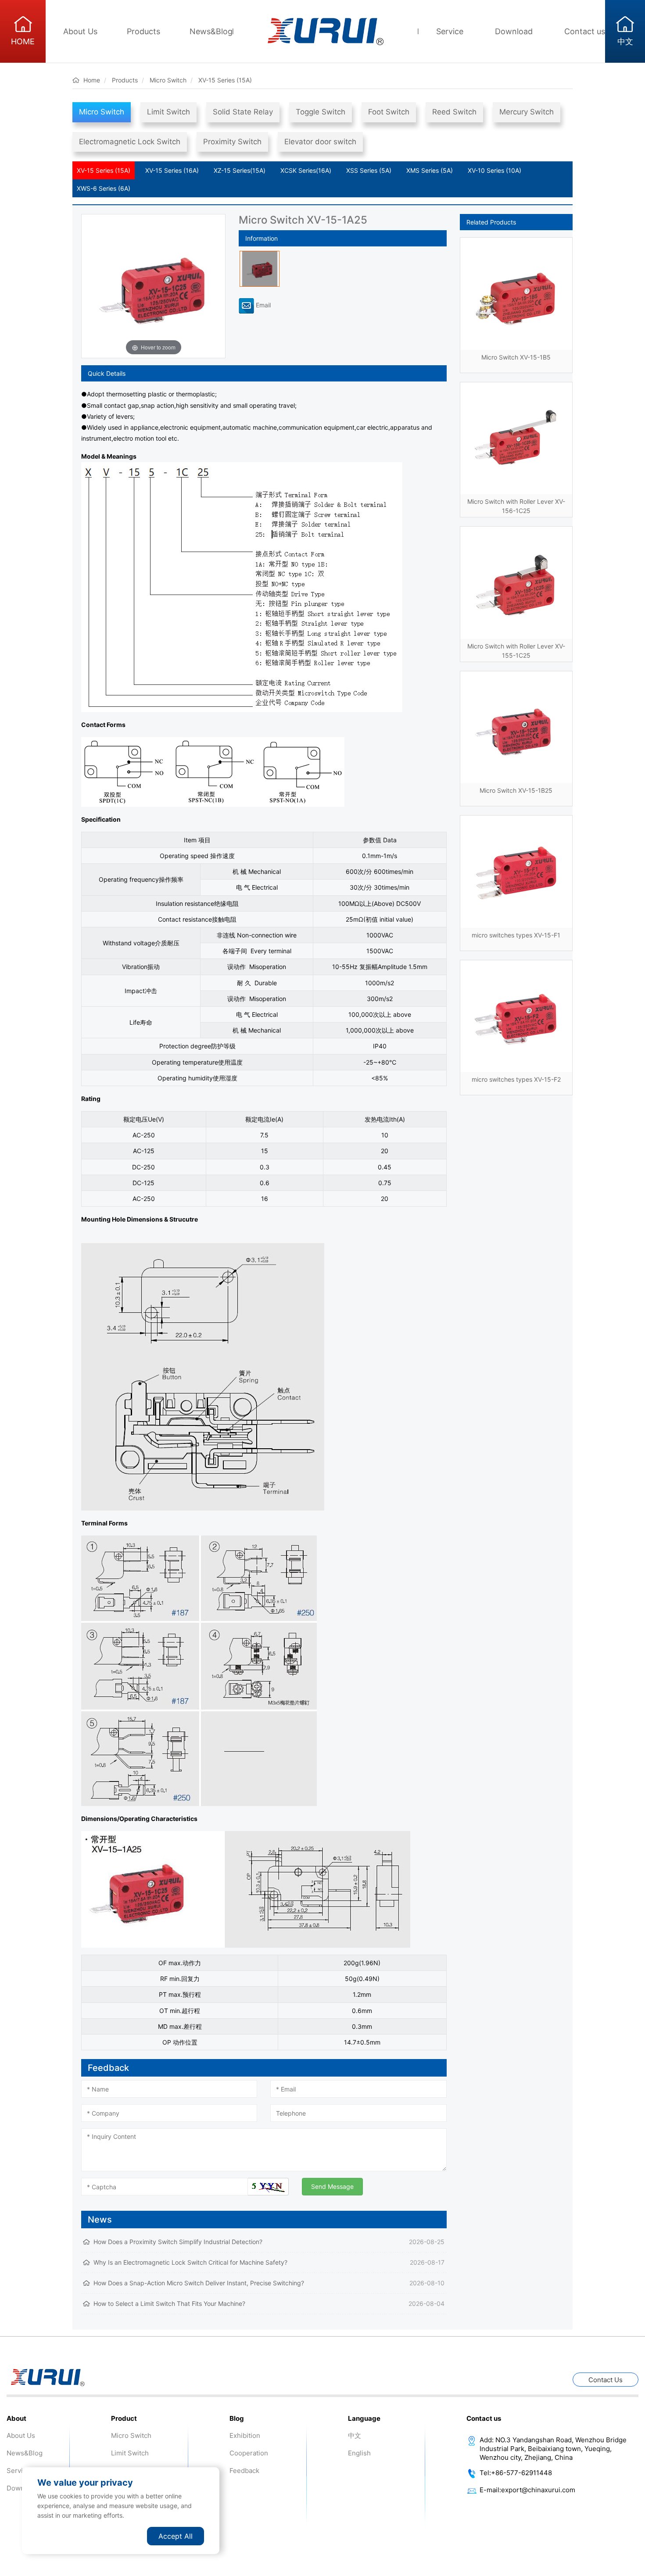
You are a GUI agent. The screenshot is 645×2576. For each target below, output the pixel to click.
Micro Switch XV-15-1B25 (516, 790)
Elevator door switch (320, 142)
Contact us (585, 31)
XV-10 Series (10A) (494, 170)
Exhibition (245, 2435)
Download (514, 31)
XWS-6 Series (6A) (104, 188)
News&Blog (211, 31)
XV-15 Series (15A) (104, 170)
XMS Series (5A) (430, 170)
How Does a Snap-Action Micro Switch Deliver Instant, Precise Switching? (199, 2283)
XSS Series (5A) (369, 170)
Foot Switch (389, 112)
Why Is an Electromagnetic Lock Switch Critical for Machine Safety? (190, 2262)
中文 (355, 2435)
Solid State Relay (243, 112)
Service (450, 31)
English (359, 2453)
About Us (80, 31)
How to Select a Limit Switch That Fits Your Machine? (169, 2303)
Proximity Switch (232, 142)
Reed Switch (454, 112)
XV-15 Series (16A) (172, 170)
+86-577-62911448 (521, 2473)
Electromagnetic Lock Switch (130, 142)
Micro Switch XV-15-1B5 (516, 357)
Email (262, 305)
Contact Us (606, 2380)
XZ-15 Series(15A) (240, 170)
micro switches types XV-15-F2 (516, 1079)
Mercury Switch (527, 112)
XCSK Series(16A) (306, 170)
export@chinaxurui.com (538, 2490)
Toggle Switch (321, 112)
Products (143, 31)
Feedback (244, 2471)
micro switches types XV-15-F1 (516, 935)
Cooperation (249, 2453)
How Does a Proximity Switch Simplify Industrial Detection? (178, 2242)
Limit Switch (168, 112)
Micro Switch (102, 112)
